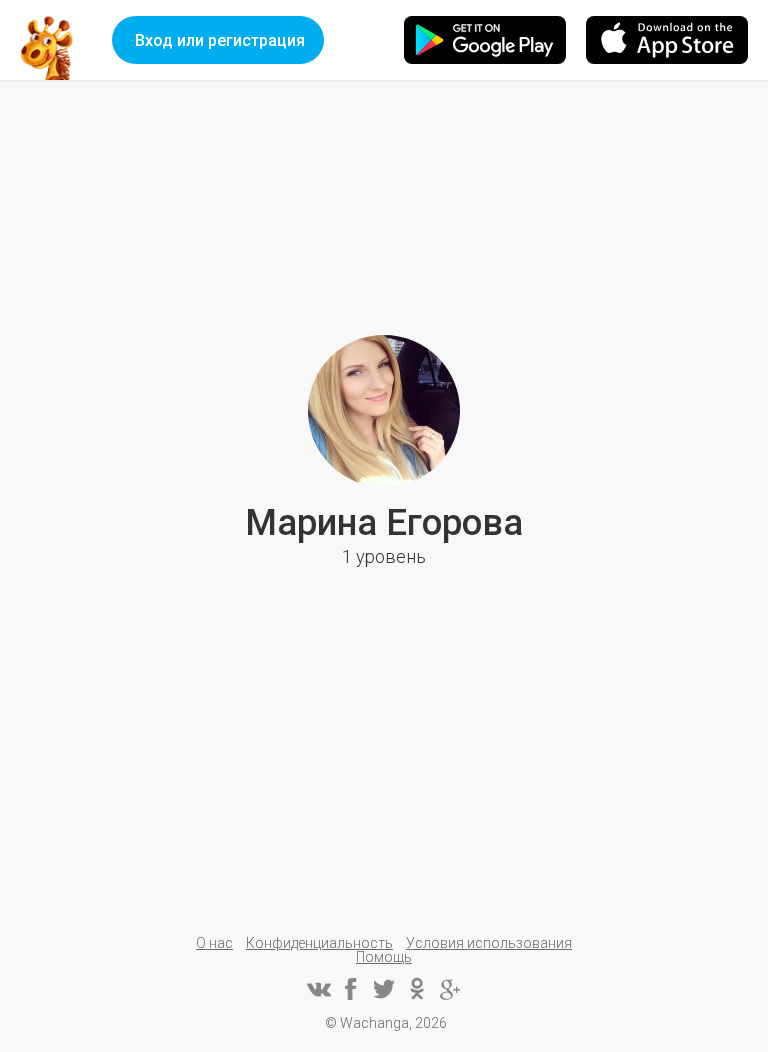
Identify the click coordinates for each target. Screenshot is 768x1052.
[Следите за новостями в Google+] (450, 989)
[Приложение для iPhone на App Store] (667, 40)
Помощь (384, 957)
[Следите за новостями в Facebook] (351, 989)
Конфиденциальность (319, 943)
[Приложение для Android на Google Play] (485, 40)
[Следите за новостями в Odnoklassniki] (417, 989)
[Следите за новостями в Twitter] (384, 989)
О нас (214, 943)
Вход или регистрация (220, 40)
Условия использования (489, 943)
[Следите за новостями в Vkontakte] (318, 989)
